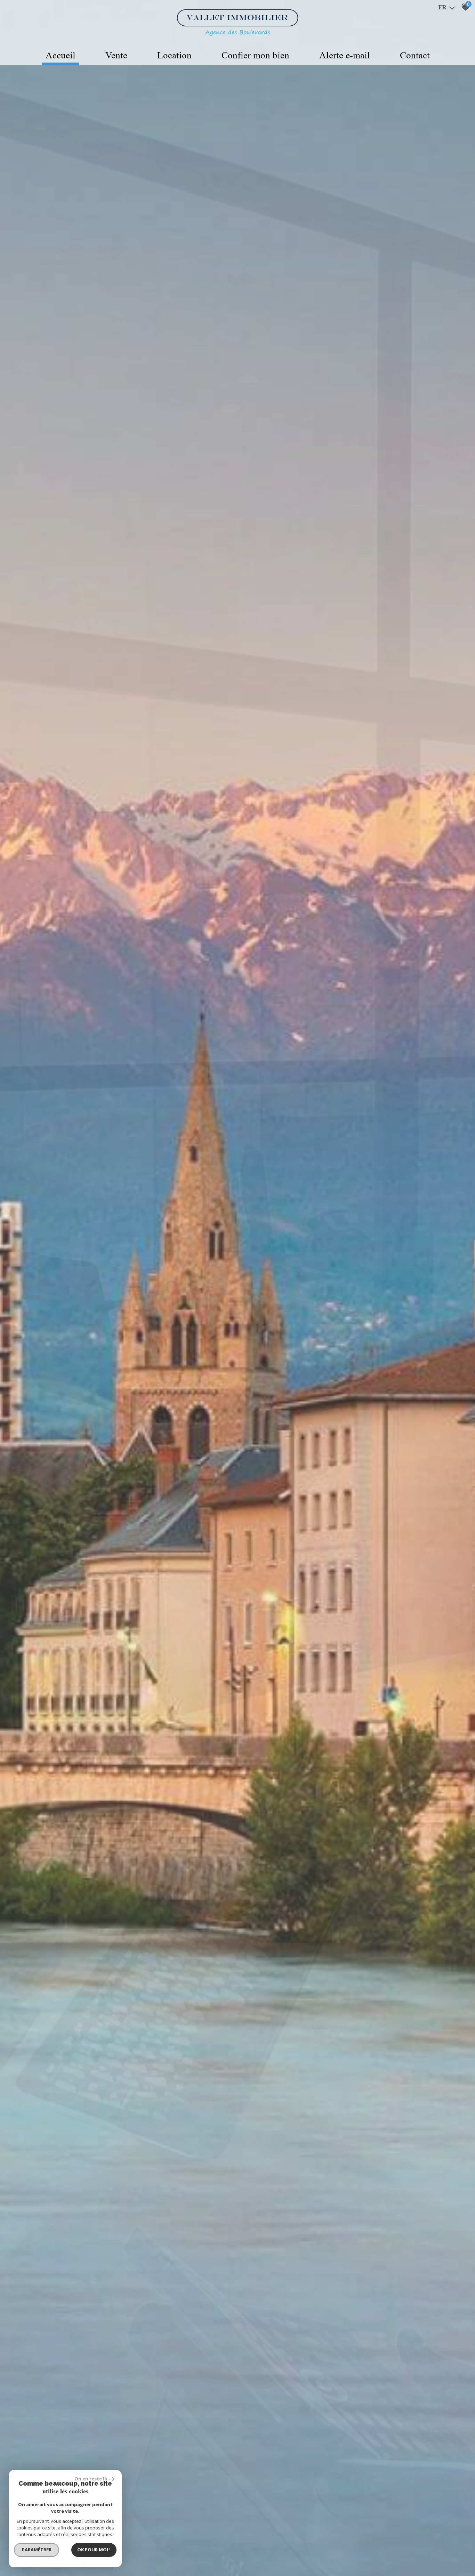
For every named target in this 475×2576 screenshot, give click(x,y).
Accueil (61, 55)
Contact (415, 55)
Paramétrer (37, 2550)
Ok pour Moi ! (94, 2550)
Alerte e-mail (345, 55)
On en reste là (91, 2479)
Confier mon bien (255, 55)
